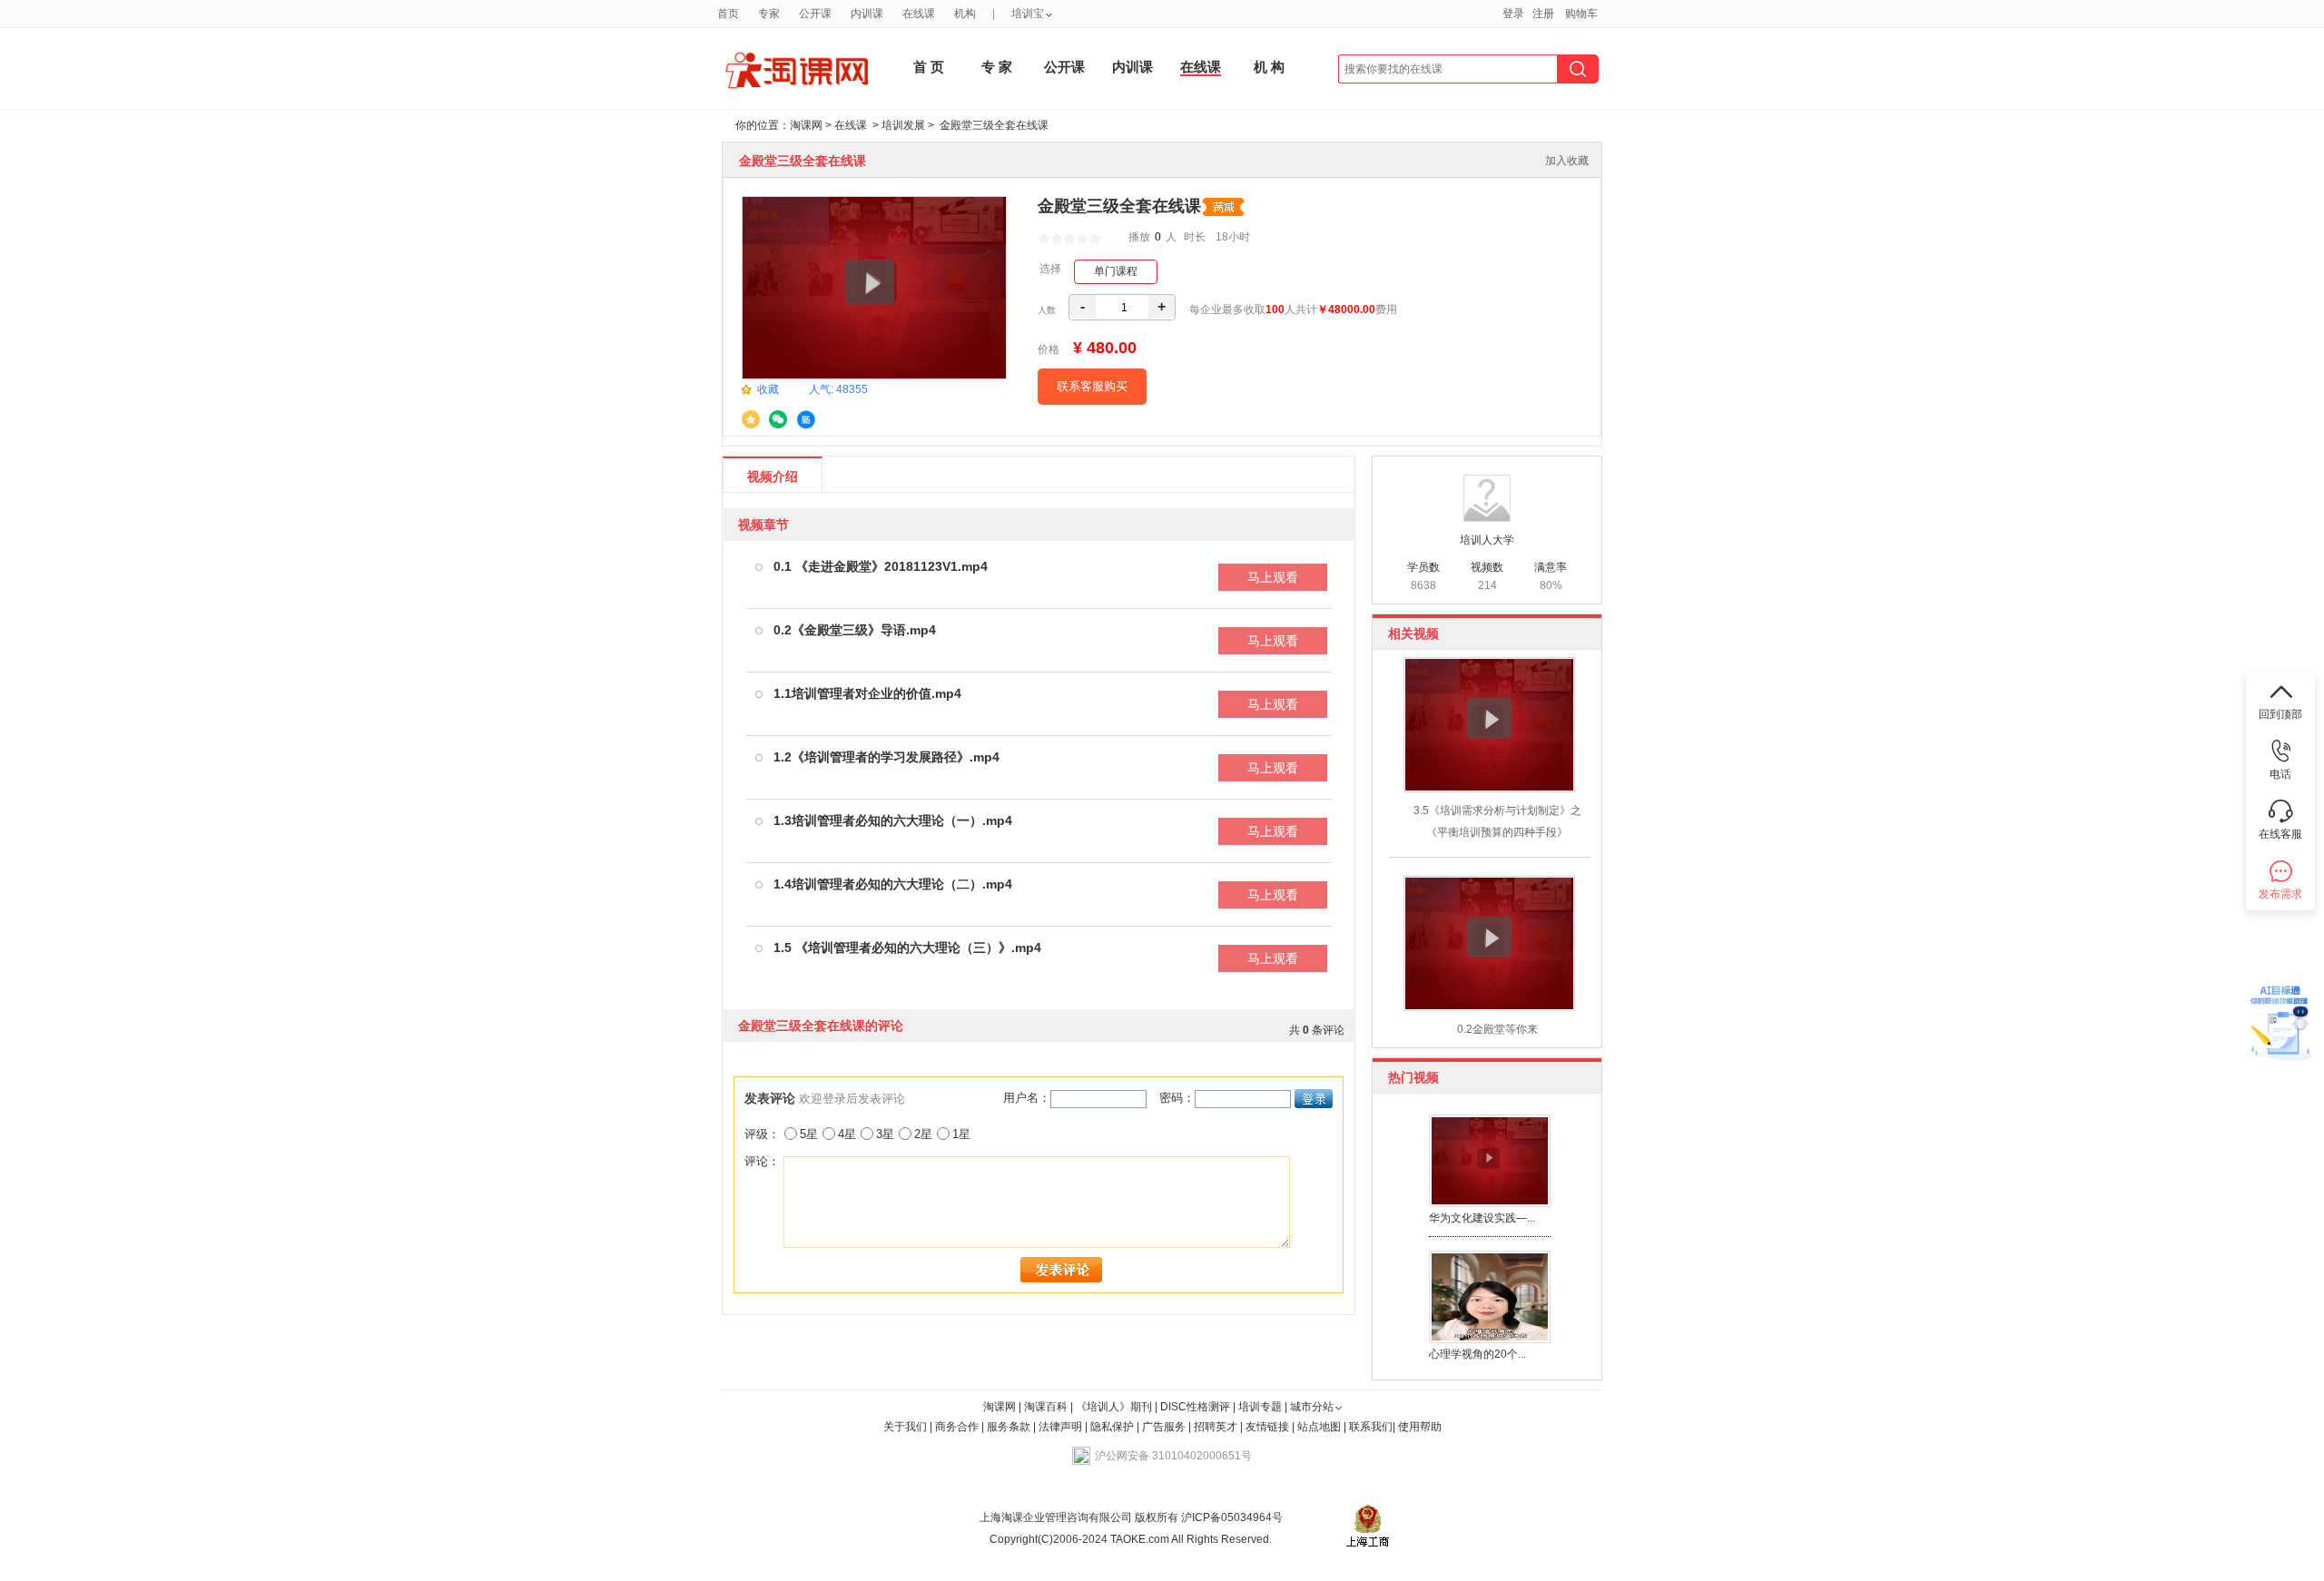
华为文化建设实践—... (1482, 1218)
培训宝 (1028, 14)
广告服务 (1164, 1427)
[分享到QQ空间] (751, 419)
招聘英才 (1216, 1427)
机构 (965, 14)
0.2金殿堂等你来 (1497, 1029)
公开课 (1064, 67)
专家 (769, 14)
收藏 (768, 389)
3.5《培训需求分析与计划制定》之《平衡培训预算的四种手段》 (1497, 821)
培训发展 (903, 125)
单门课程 (1116, 271)
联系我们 (1371, 1427)
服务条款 (1010, 1427)
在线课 (1201, 67)
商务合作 (957, 1427)
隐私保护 (1113, 1427)
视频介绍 (773, 476)
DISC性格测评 (1195, 1407)
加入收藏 (1567, 161)
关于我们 (905, 1427)
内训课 (1132, 67)
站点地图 (1320, 1427)
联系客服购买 (1092, 386)
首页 (728, 14)
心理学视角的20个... (1477, 1354)
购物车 (1581, 14)
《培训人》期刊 (1114, 1407)
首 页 (929, 67)
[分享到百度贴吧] (806, 420)
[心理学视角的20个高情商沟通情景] (1490, 1296)
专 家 (997, 67)
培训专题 (1260, 1407)
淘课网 (806, 125)
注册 (1543, 14)
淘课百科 (1046, 1407)
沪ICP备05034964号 (1231, 1517)
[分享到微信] (778, 419)
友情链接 (1267, 1427)
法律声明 (1060, 1427)
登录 (1513, 14)
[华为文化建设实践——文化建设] (1490, 1160)
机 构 (1269, 67)
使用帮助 (1420, 1427)
